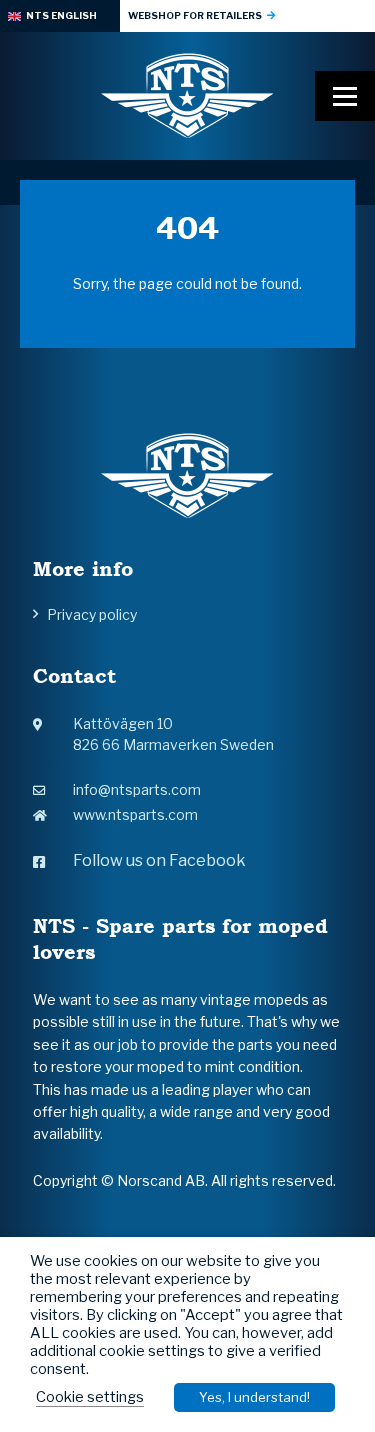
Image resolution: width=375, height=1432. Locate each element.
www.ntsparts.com (135, 814)
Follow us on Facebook (159, 860)
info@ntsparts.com (137, 789)
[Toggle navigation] (345, 96)
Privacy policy (92, 614)
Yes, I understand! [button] (254, 1397)
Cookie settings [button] (90, 1397)
